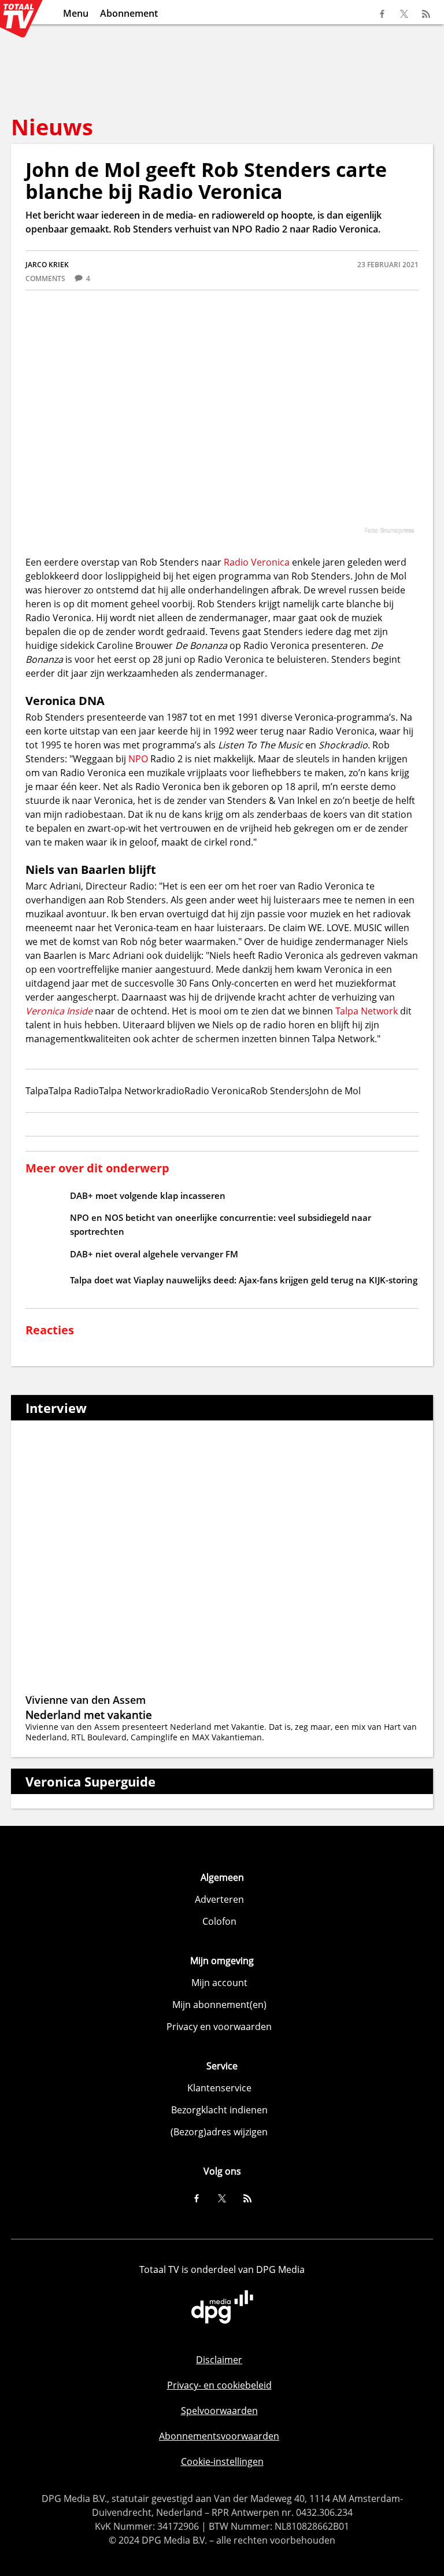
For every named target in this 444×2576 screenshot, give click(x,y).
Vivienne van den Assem (86, 1700)
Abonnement (129, 13)
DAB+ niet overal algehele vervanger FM (154, 1254)
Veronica (270, 562)
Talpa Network (367, 1011)
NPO (138, 759)
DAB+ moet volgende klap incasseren (148, 1195)
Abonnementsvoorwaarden (219, 2436)
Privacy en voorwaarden (219, 2027)
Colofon (219, 1921)
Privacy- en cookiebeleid (219, 2385)
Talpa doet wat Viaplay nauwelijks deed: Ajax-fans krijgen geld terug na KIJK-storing (244, 1280)
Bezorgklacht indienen (219, 2110)
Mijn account (219, 1983)
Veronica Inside (59, 1011)
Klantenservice (219, 2088)
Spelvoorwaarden (219, 2411)
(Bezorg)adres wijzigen (219, 2132)
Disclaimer (219, 2360)
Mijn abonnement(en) (219, 2005)
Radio (237, 562)
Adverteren (219, 1899)
